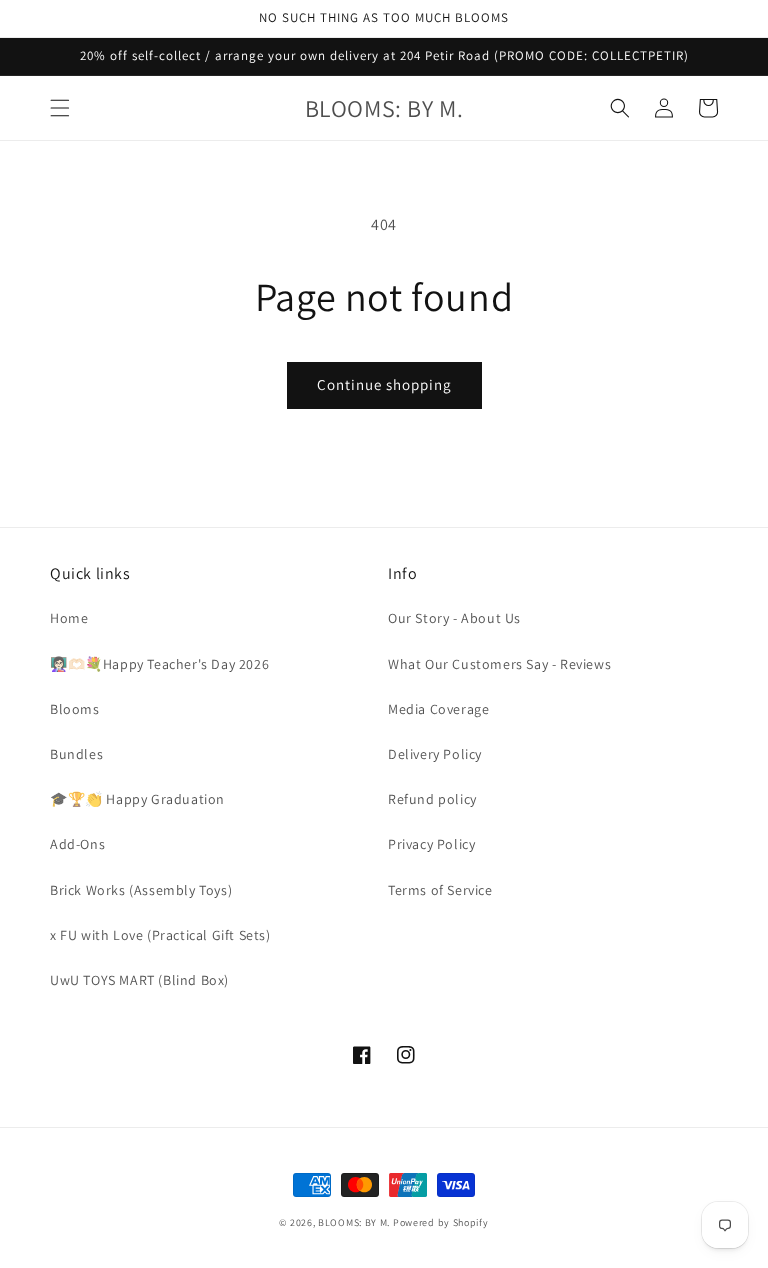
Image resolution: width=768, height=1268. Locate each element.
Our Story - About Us (454, 618)
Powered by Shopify (441, 1222)
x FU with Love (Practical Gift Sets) (160, 935)
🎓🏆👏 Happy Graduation (137, 799)
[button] (60, 108)
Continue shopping (384, 384)
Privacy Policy (431, 844)
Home (69, 618)
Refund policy (432, 799)
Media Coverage (438, 709)
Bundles (76, 754)
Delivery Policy (435, 754)
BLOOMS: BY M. (354, 1222)
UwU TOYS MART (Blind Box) (139, 980)
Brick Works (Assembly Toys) (141, 890)
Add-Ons (77, 844)
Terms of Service (440, 890)
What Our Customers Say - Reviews (499, 664)
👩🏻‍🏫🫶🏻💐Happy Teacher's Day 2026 (159, 664)
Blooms (75, 709)
